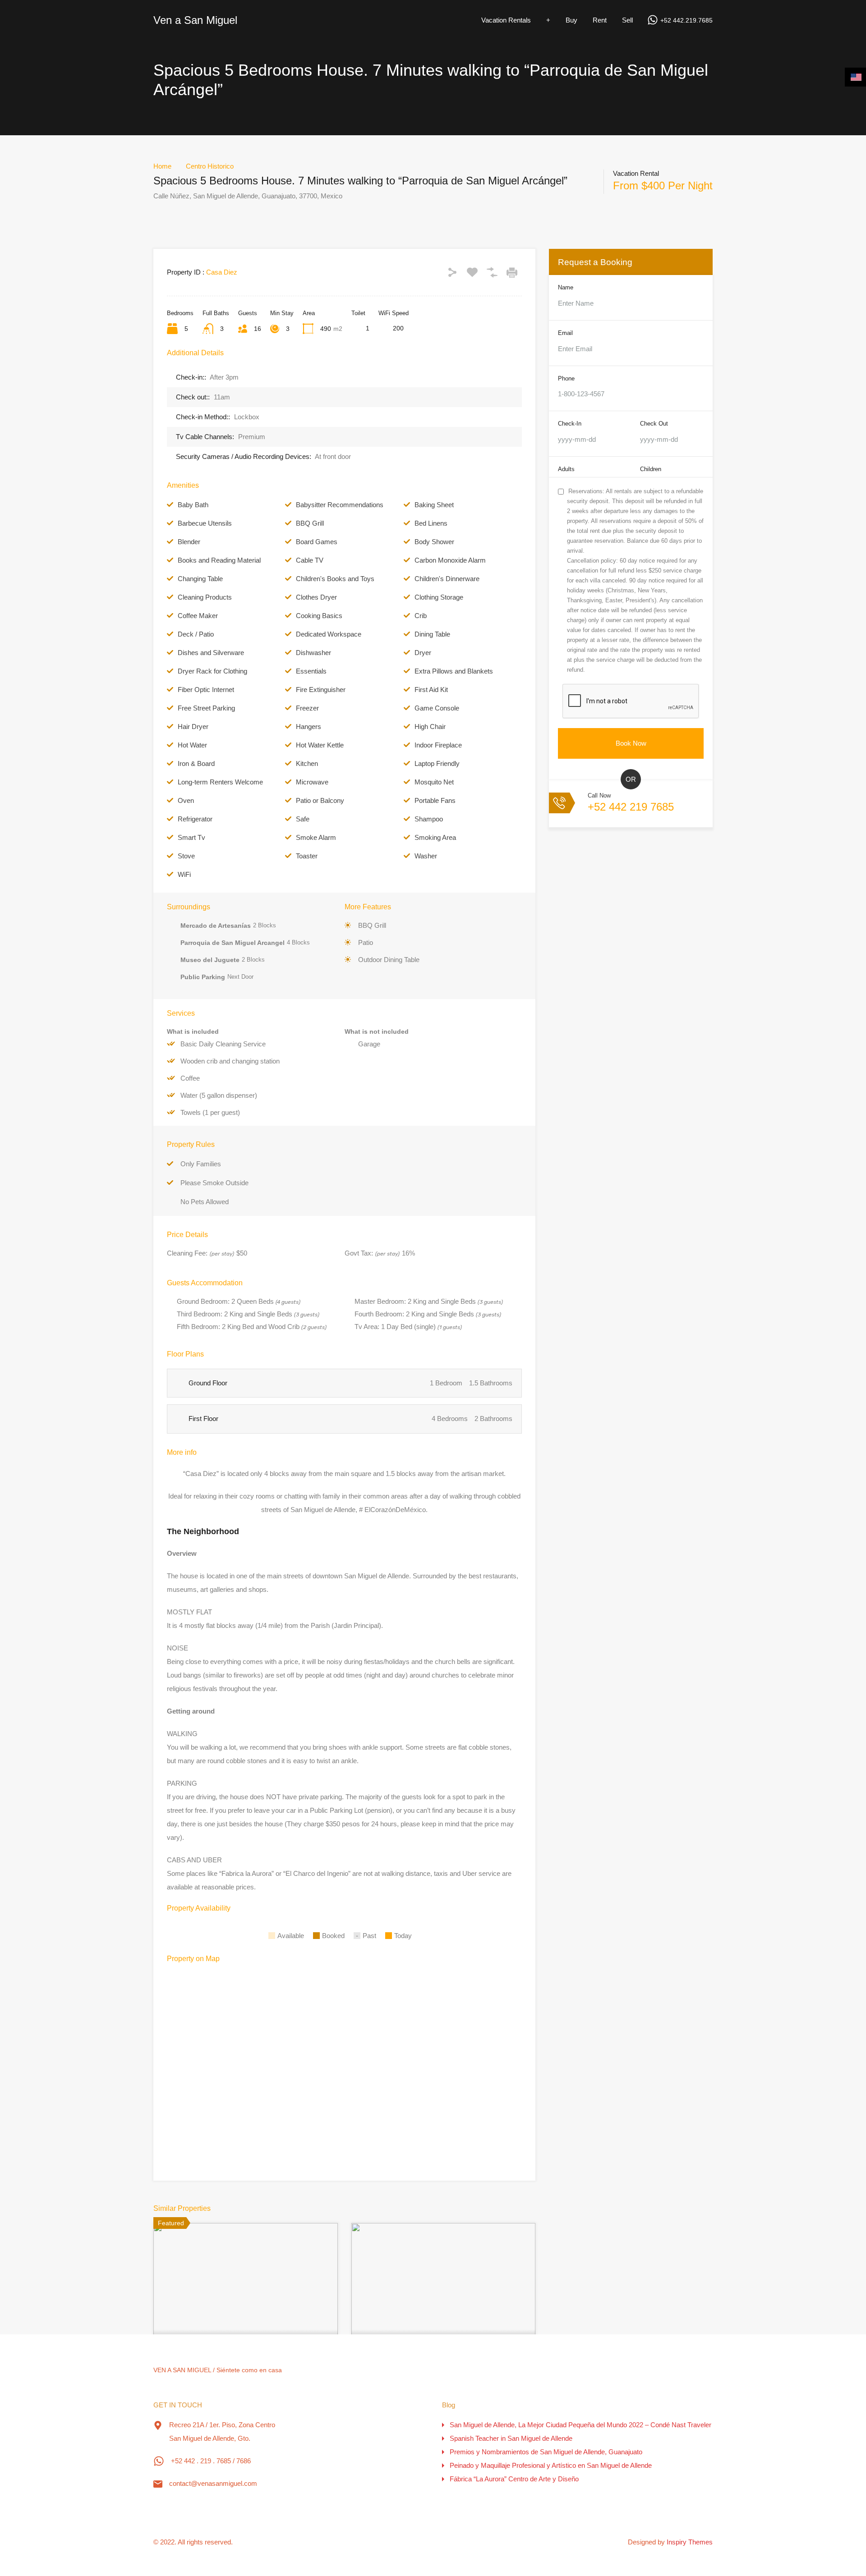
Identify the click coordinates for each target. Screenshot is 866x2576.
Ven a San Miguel (195, 20)
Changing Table (200, 579)
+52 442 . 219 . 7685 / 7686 (211, 2461)
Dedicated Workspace (329, 634)
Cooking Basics (319, 616)
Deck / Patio (196, 634)
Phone (566, 378)
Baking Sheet (434, 505)
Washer (426, 856)
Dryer (423, 653)
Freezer (307, 708)
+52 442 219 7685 (631, 807)
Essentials (311, 671)
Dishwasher (313, 653)
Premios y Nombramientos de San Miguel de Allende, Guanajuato (546, 2452)
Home (162, 166)
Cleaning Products (205, 597)
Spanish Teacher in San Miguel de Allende (511, 2438)
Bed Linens (431, 523)
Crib (421, 616)
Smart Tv (191, 837)
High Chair (430, 727)
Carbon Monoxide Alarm (450, 560)
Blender (189, 542)
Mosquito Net (434, 782)
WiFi (184, 874)
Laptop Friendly (437, 763)
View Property (245, 2333)
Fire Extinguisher (321, 690)
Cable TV (310, 560)
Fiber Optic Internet (206, 690)
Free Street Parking (206, 708)
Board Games (317, 542)
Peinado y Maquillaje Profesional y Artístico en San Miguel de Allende (551, 2465)
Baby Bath (193, 505)
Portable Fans (435, 800)
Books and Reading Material (219, 560)
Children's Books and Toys (335, 579)
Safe (303, 819)
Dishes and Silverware (211, 653)
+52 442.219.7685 (686, 20)
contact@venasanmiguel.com (213, 2483)
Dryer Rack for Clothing (212, 671)
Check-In (570, 424)
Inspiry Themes (690, 2542)
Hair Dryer (193, 727)
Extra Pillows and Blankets (454, 671)
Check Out (654, 424)
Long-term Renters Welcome (220, 782)
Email (565, 333)
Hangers (309, 727)
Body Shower (434, 542)
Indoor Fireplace (438, 745)
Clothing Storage (439, 597)
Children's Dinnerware (447, 579)
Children (651, 469)
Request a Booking (595, 262)
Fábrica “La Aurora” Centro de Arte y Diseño (514, 2479)
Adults (566, 469)
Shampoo (429, 819)
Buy (571, 20)
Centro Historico (210, 166)
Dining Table (432, 634)
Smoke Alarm (316, 837)
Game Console (437, 708)
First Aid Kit (431, 690)
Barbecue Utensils (205, 523)
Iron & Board (196, 763)
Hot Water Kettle (320, 745)
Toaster (307, 856)
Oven (186, 800)
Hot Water (192, 745)
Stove (186, 856)
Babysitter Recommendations (340, 505)
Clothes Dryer (316, 597)
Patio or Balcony (320, 800)
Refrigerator (195, 819)
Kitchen (307, 763)
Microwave (312, 782)
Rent (600, 20)
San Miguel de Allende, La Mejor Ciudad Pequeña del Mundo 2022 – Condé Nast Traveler (580, 2425)
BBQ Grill (310, 523)
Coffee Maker (198, 616)
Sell (627, 20)
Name (566, 287)
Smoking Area (435, 837)
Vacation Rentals (506, 20)
